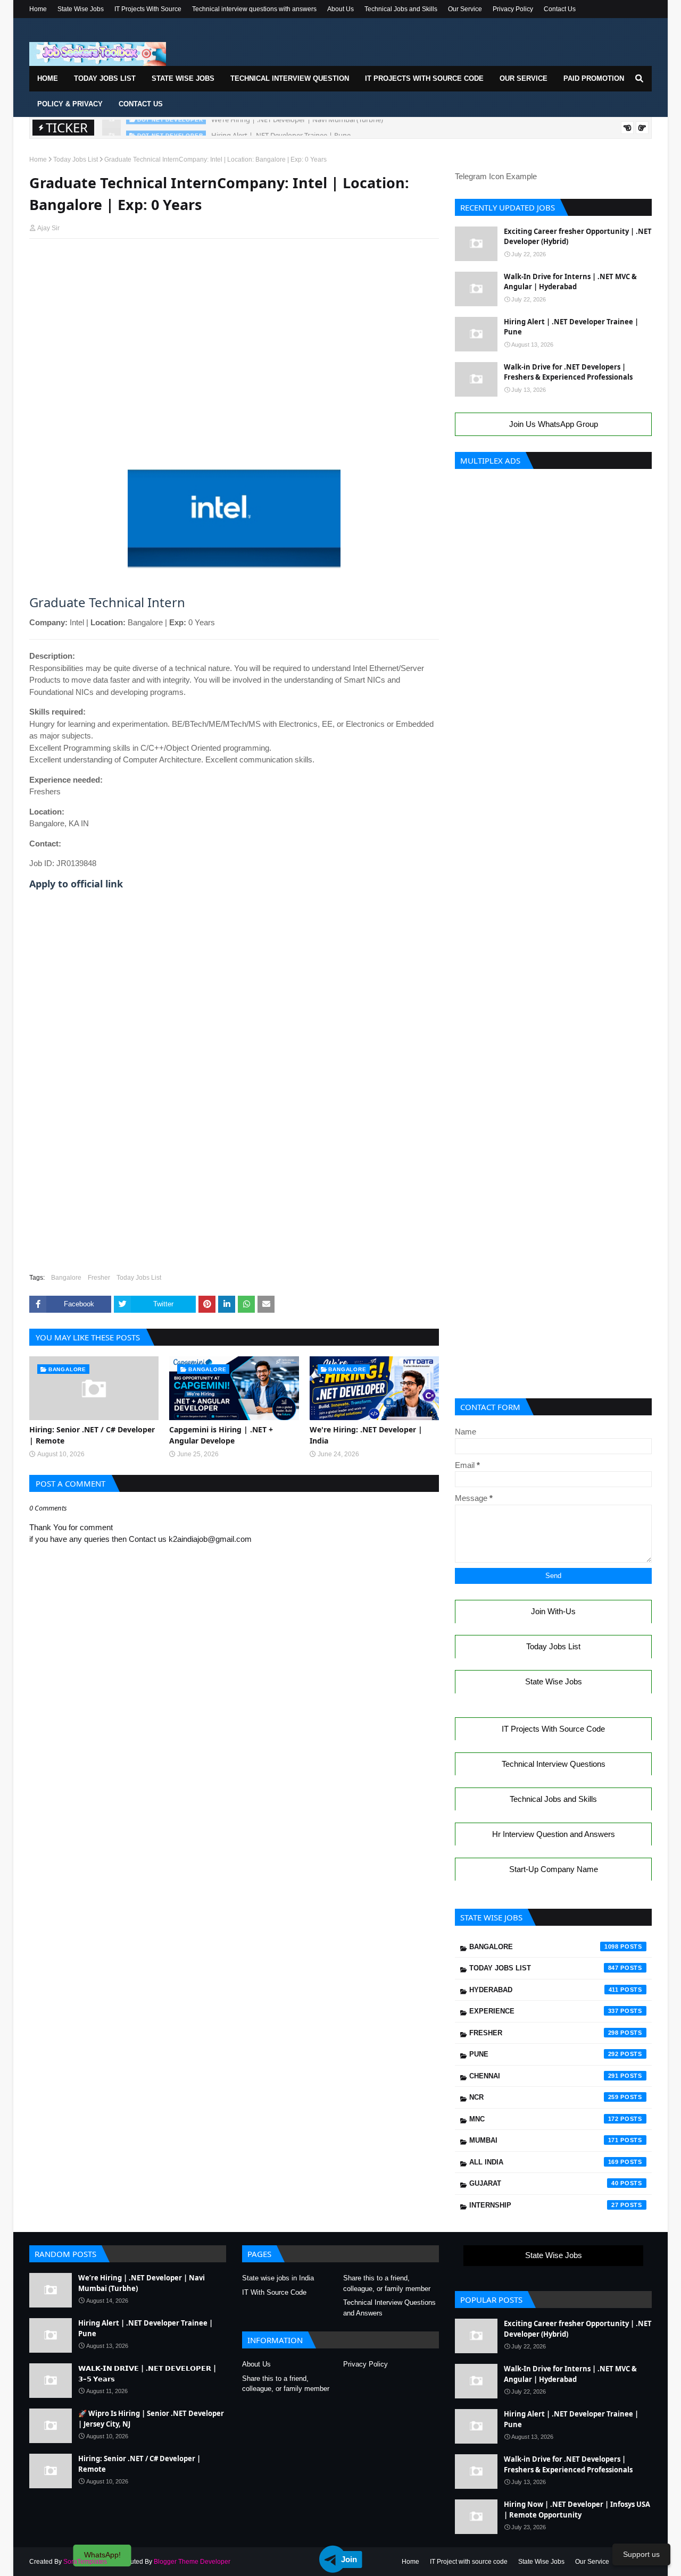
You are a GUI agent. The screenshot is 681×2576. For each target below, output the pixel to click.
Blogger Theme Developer (192, 2562)
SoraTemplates (85, 2562)
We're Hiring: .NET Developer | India (366, 1435)
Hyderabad (544, 1990)
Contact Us (560, 9)
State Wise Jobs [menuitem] (183, 78)
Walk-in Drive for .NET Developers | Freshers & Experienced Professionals (568, 372)
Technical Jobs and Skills (401, 9)
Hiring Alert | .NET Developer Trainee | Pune (281, 128)
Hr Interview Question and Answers (554, 1834)
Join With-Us (553, 1611)
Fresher (99, 1278)
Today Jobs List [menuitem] (105, 78)
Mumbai (544, 2140)
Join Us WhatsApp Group (554, 424)
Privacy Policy (513, 9)
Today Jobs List (76, 160)
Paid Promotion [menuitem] (594, 78)
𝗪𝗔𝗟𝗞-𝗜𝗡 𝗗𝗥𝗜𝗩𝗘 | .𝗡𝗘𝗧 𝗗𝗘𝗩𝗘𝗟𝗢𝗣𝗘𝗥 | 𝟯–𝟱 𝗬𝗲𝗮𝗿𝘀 (147, 2373)
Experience (544, 2011)
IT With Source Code (274, 2292)
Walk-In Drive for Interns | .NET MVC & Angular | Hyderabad (570, 282)
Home (38, 9)
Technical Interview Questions (554, 1764)
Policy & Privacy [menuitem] (70, 104)
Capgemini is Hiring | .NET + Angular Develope (221, 1435)
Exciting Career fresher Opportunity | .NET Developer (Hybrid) (578, 237)
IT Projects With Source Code (553, 1729)
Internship (544, 2205)
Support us (641, 2554)
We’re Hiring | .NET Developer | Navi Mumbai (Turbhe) (142, 2283)
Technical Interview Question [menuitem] (290, 78)
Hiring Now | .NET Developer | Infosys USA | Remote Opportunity (577, 2510)
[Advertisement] (234, 267)
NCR (544, 2097)
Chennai (544, 2076)
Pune (544, 2054)
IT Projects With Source (148, 9)
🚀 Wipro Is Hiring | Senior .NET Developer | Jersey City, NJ (151, 2419)
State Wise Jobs (81, 9)
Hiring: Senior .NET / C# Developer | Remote (92, 1435)
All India (544, 2162)
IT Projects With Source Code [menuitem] (424, 78)
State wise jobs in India (278, 2278)
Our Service (465, 9)
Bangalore (66, 1278)
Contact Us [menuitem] (141, 104)
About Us (340, 9)
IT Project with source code (469, 2562)
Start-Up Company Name (554, 1869)
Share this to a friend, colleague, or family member (387, 2283)
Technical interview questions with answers (254, 9)
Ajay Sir (48, 228)
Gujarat (544, 2183)
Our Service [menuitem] (524, 78)
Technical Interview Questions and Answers (389, 2308)
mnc (544, 2119)
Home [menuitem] (48, 78)
